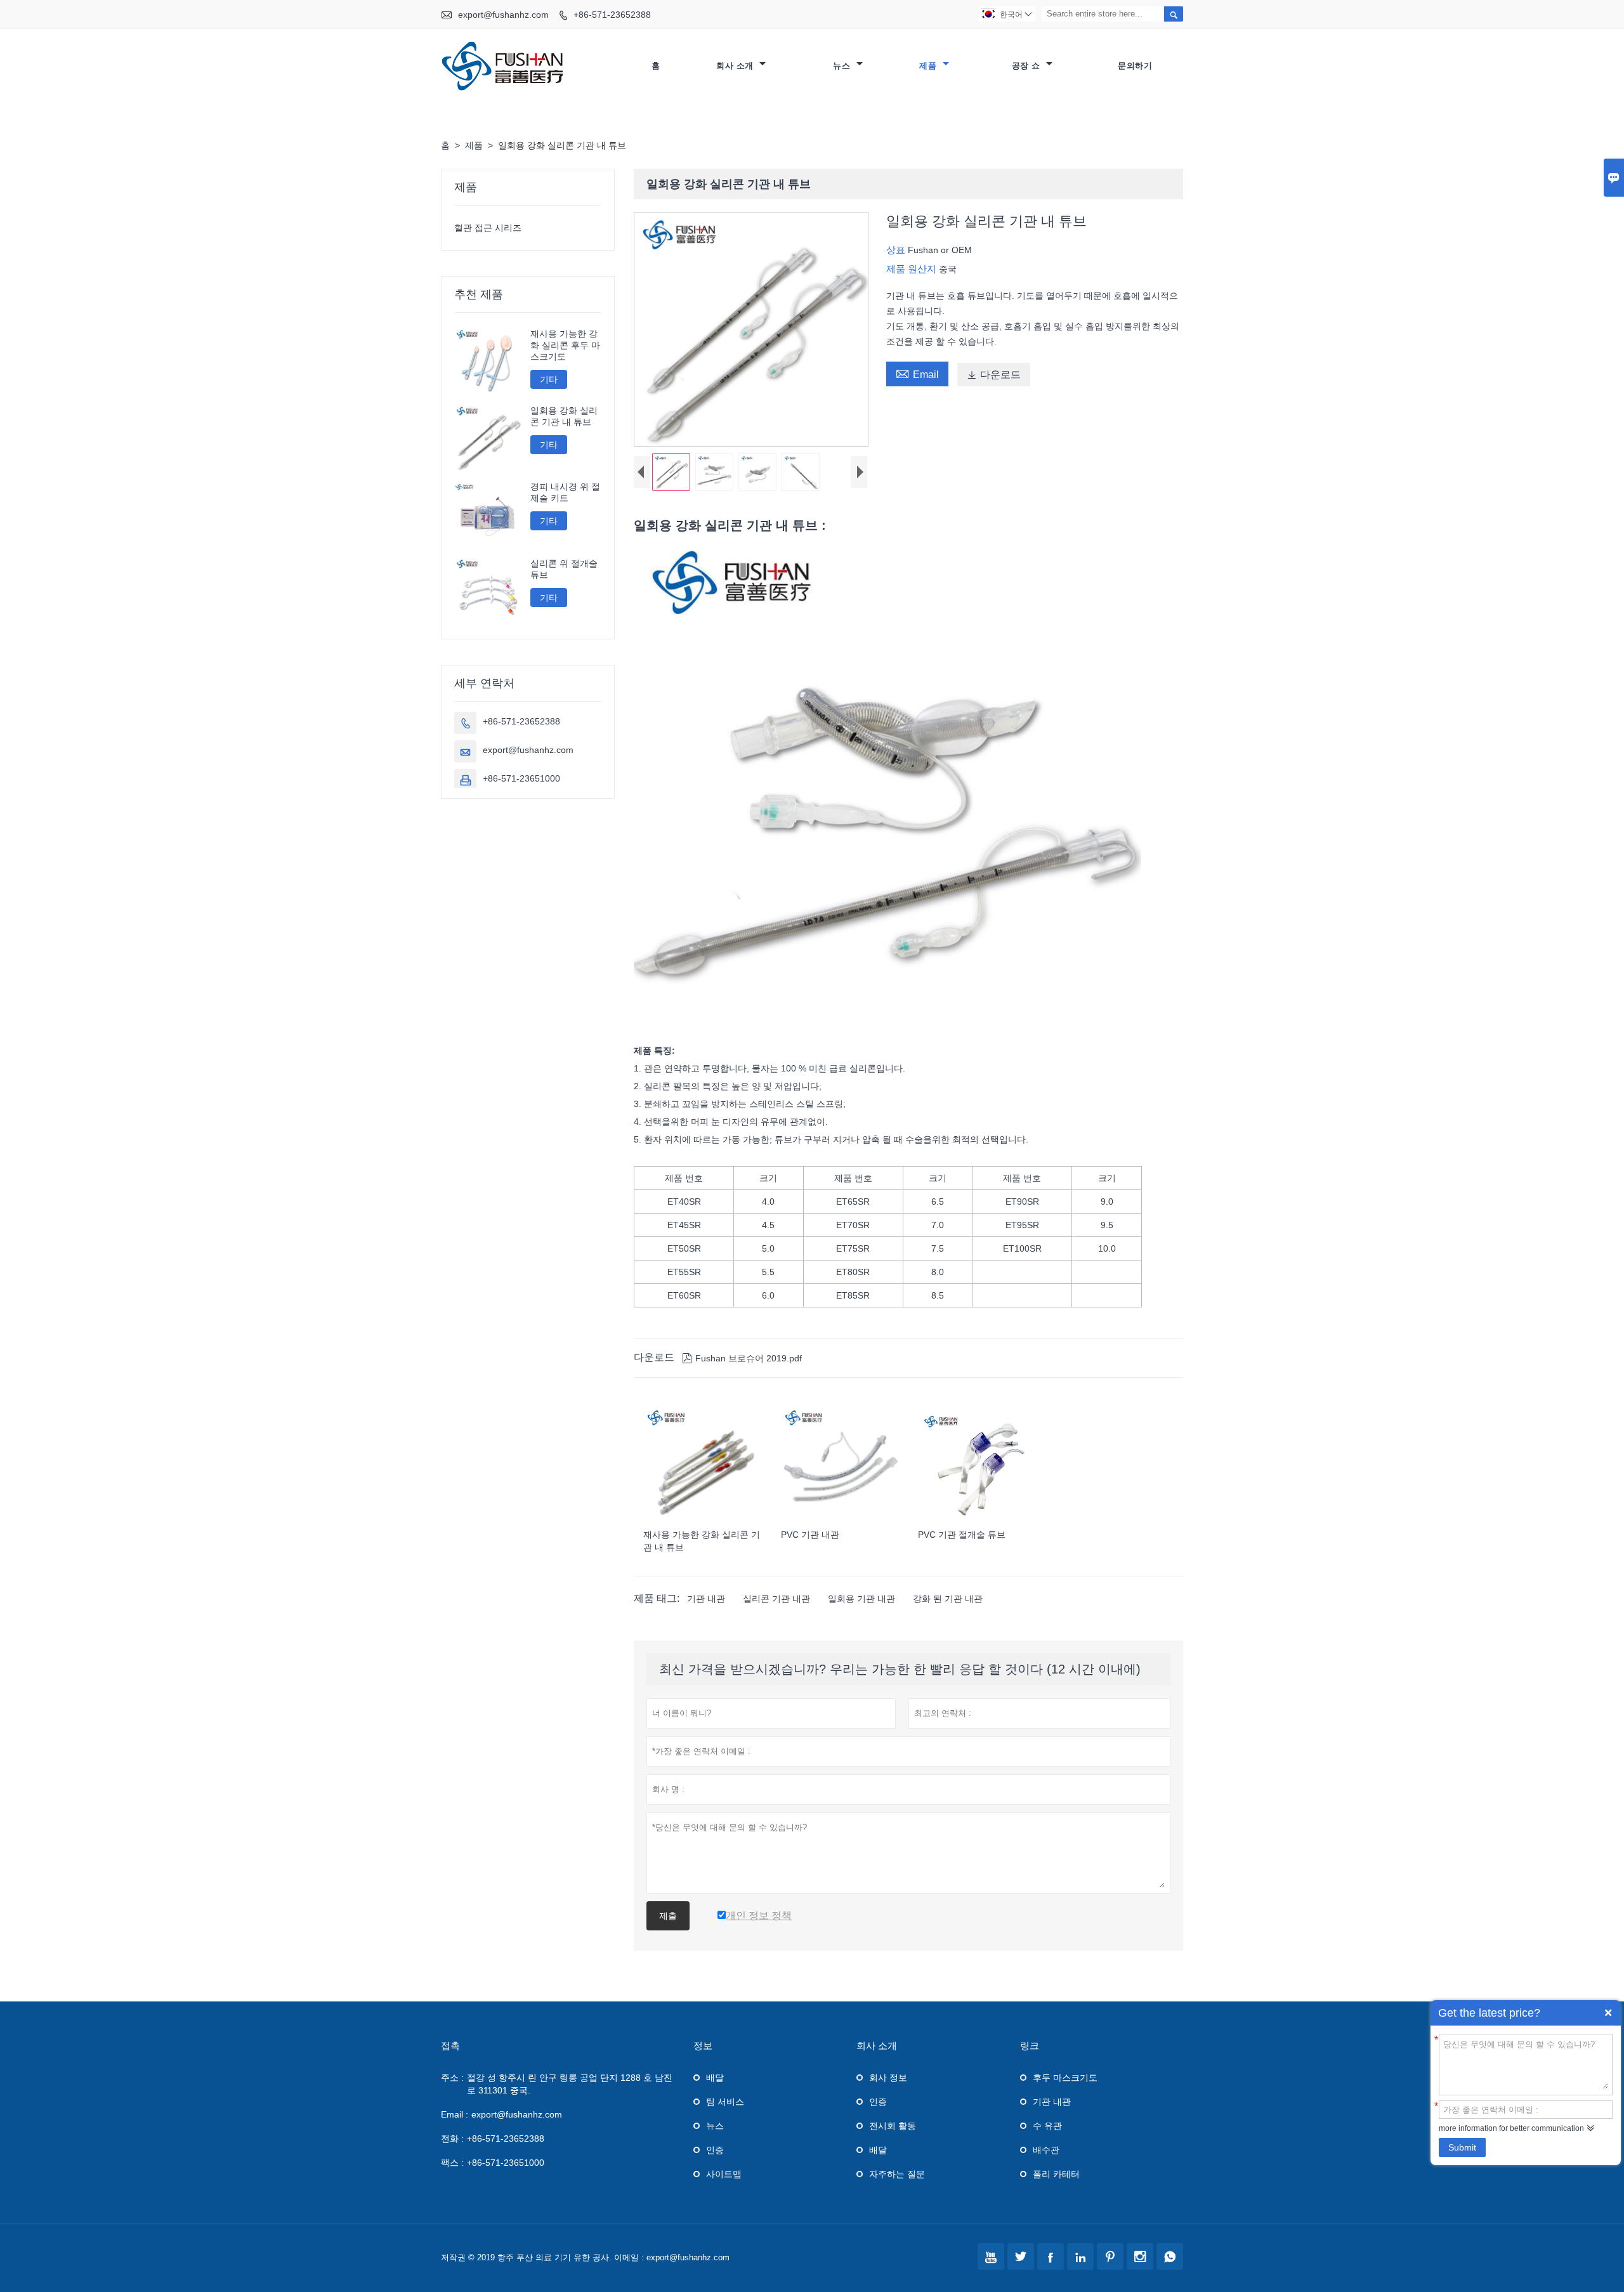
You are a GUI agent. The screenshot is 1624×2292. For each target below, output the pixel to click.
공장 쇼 (1028, 66)
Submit (1462, 2147)
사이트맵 (724, 2174)
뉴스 (843, 66)
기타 (549, 379)
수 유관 (1047, 2126)
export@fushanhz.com (503, 15)
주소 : (452, 2078)
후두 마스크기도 (1065, 2078)
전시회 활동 (893, 2126)
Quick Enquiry (1608, 2013)
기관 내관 (706, 1599)
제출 (668, 1916)
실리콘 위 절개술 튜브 (564, 569)
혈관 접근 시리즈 (488, 228)
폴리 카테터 (1056, 2174)
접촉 (450, 2046)
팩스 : (452, 2163)
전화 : (452, 2138)
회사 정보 (888, 2078)
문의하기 (1135, 66)
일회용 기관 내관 (861, 1599)
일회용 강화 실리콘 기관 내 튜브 (564, 416)
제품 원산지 (913, 269)
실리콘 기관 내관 (776, 1599)
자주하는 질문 (897, 2174)
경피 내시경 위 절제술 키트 (565, 492)
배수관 (1046, 2150)
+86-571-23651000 (521, 778)
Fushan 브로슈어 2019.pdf (742, 1358)
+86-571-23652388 (612, 15)
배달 (715, 2078)
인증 (715, 2150)
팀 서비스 (725, 2102)
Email (917, 373)
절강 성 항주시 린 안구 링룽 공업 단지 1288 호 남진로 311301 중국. (570, 2084)
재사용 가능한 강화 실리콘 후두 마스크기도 (565, 345)
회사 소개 (736, 66)
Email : (455, 2114)
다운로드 (994, 375)
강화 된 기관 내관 (948, 1599)
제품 (929, 66)
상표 (897, 250)
